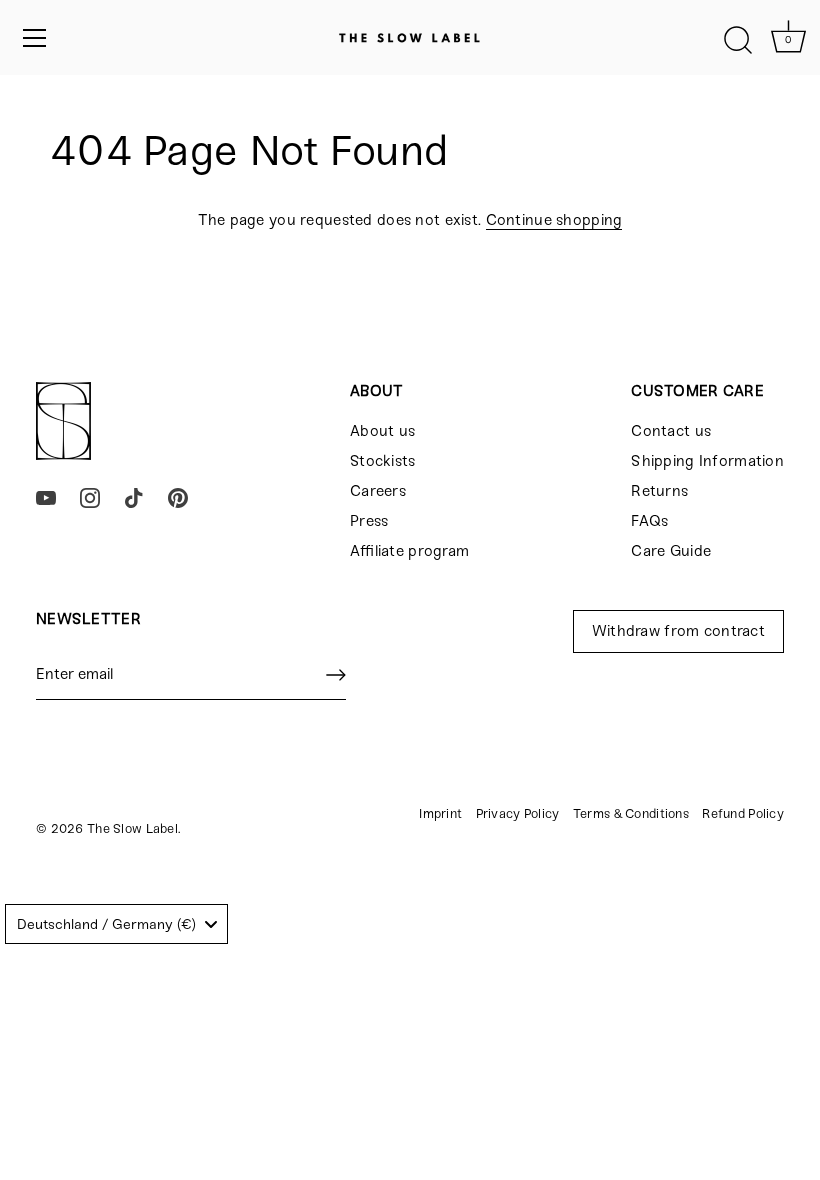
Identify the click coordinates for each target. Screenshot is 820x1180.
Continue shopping (554, 220)
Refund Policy (743, 813)
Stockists (383, 461)
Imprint (440, 813)
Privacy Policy (518, 813)
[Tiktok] (134, 497)
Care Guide (671, 551)
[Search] (738, 41)
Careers (378, 491)
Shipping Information (707, 461)
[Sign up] (336, 675)
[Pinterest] (178, 497)
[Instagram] (90, 497)
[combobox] (116, 924)
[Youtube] (46, 497)
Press (369, 521)
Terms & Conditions (631, 813)
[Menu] (35, 38)
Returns (659, 491)
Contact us (671, 431)
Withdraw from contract (678, 631)
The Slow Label (132, 828)
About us (382, 431)
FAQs (649, 521)
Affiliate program (409, 551)
